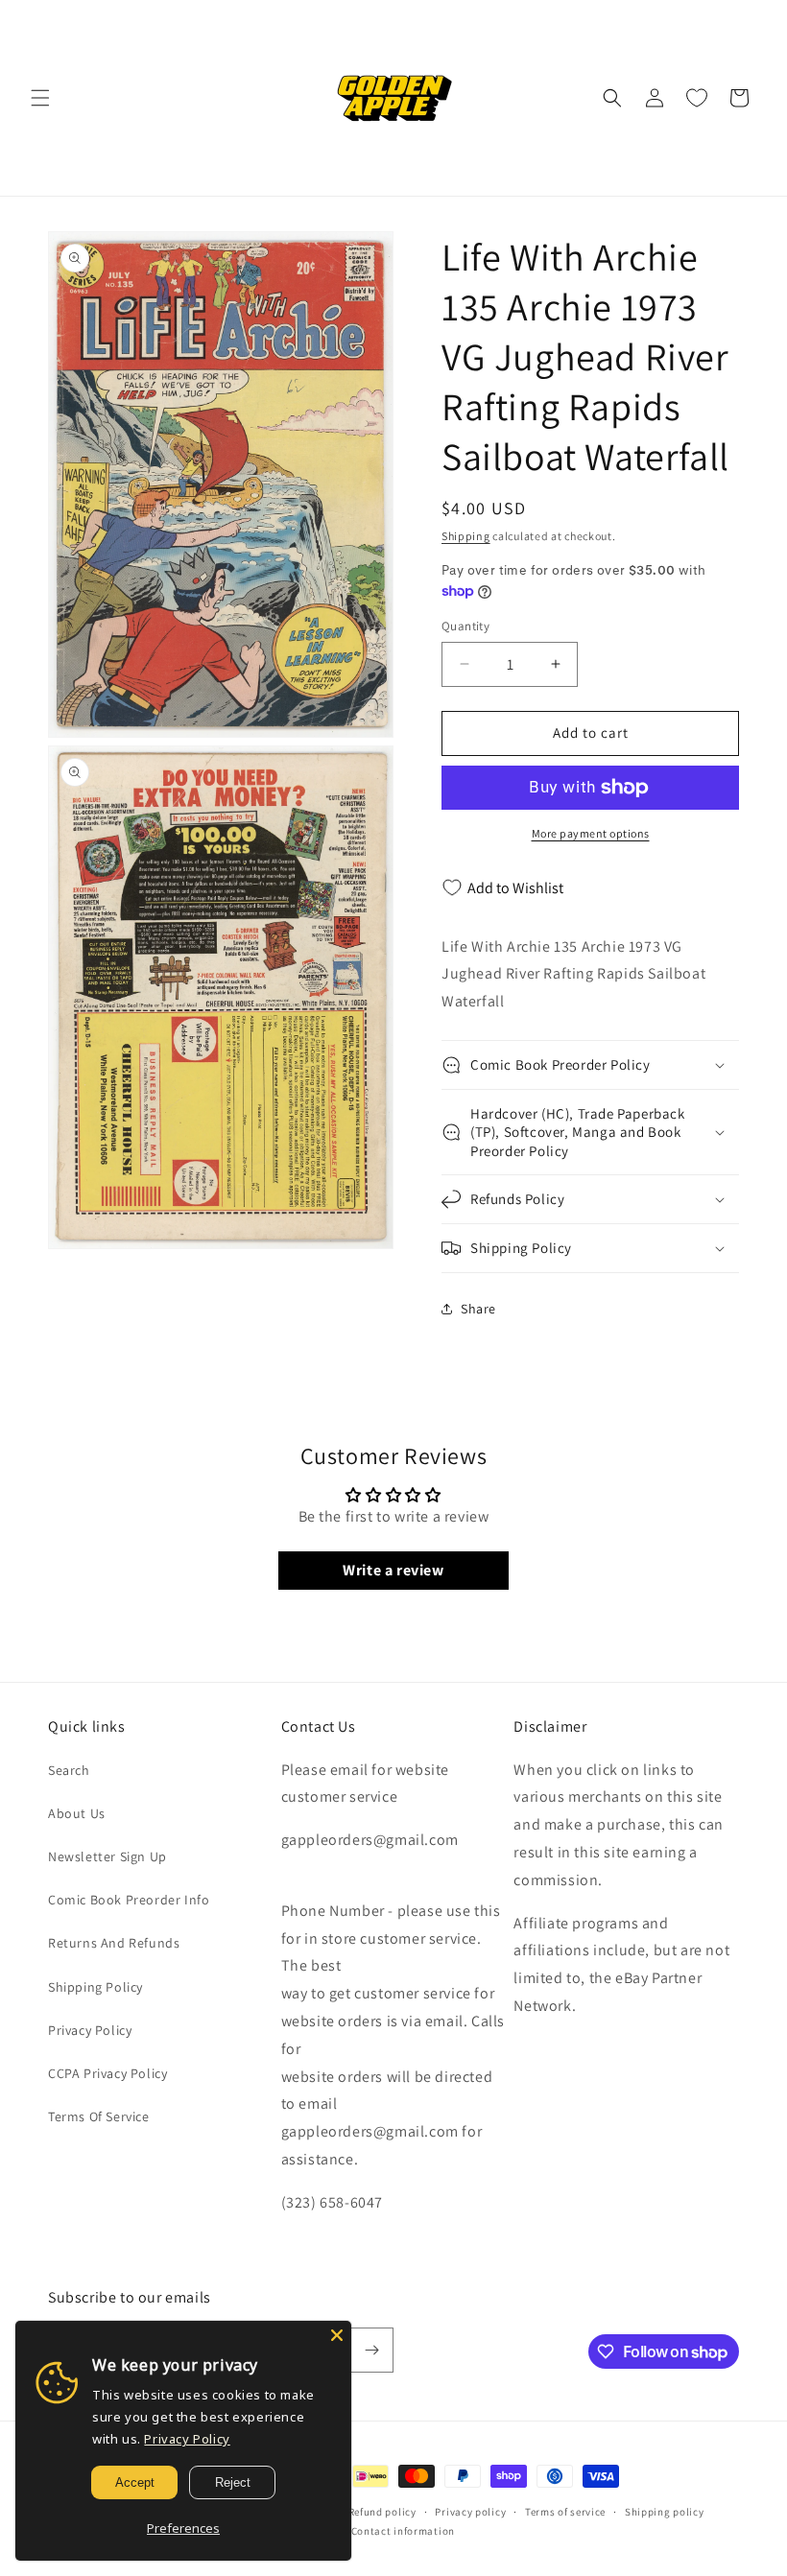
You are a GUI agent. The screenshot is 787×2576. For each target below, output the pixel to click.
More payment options (591, 833)
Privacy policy (470, 2512)
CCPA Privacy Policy (107, 2073)
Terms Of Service (99, 2116)
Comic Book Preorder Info (129, 1900)
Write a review (393, 1570)
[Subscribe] (371, 2350)
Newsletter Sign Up (107, 1856)
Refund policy (382, 2512)
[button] (40, 98)
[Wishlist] (697, 98)
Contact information (403, 2531)
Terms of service (565, 2512)
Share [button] (478, 1309)
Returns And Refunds (114, 1943)
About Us (77, 1813)
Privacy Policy (90, 2030)
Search (69, 1770)
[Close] (337, 2335)
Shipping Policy (95, 1987)
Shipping (466, 536)
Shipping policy (665, 2512)
